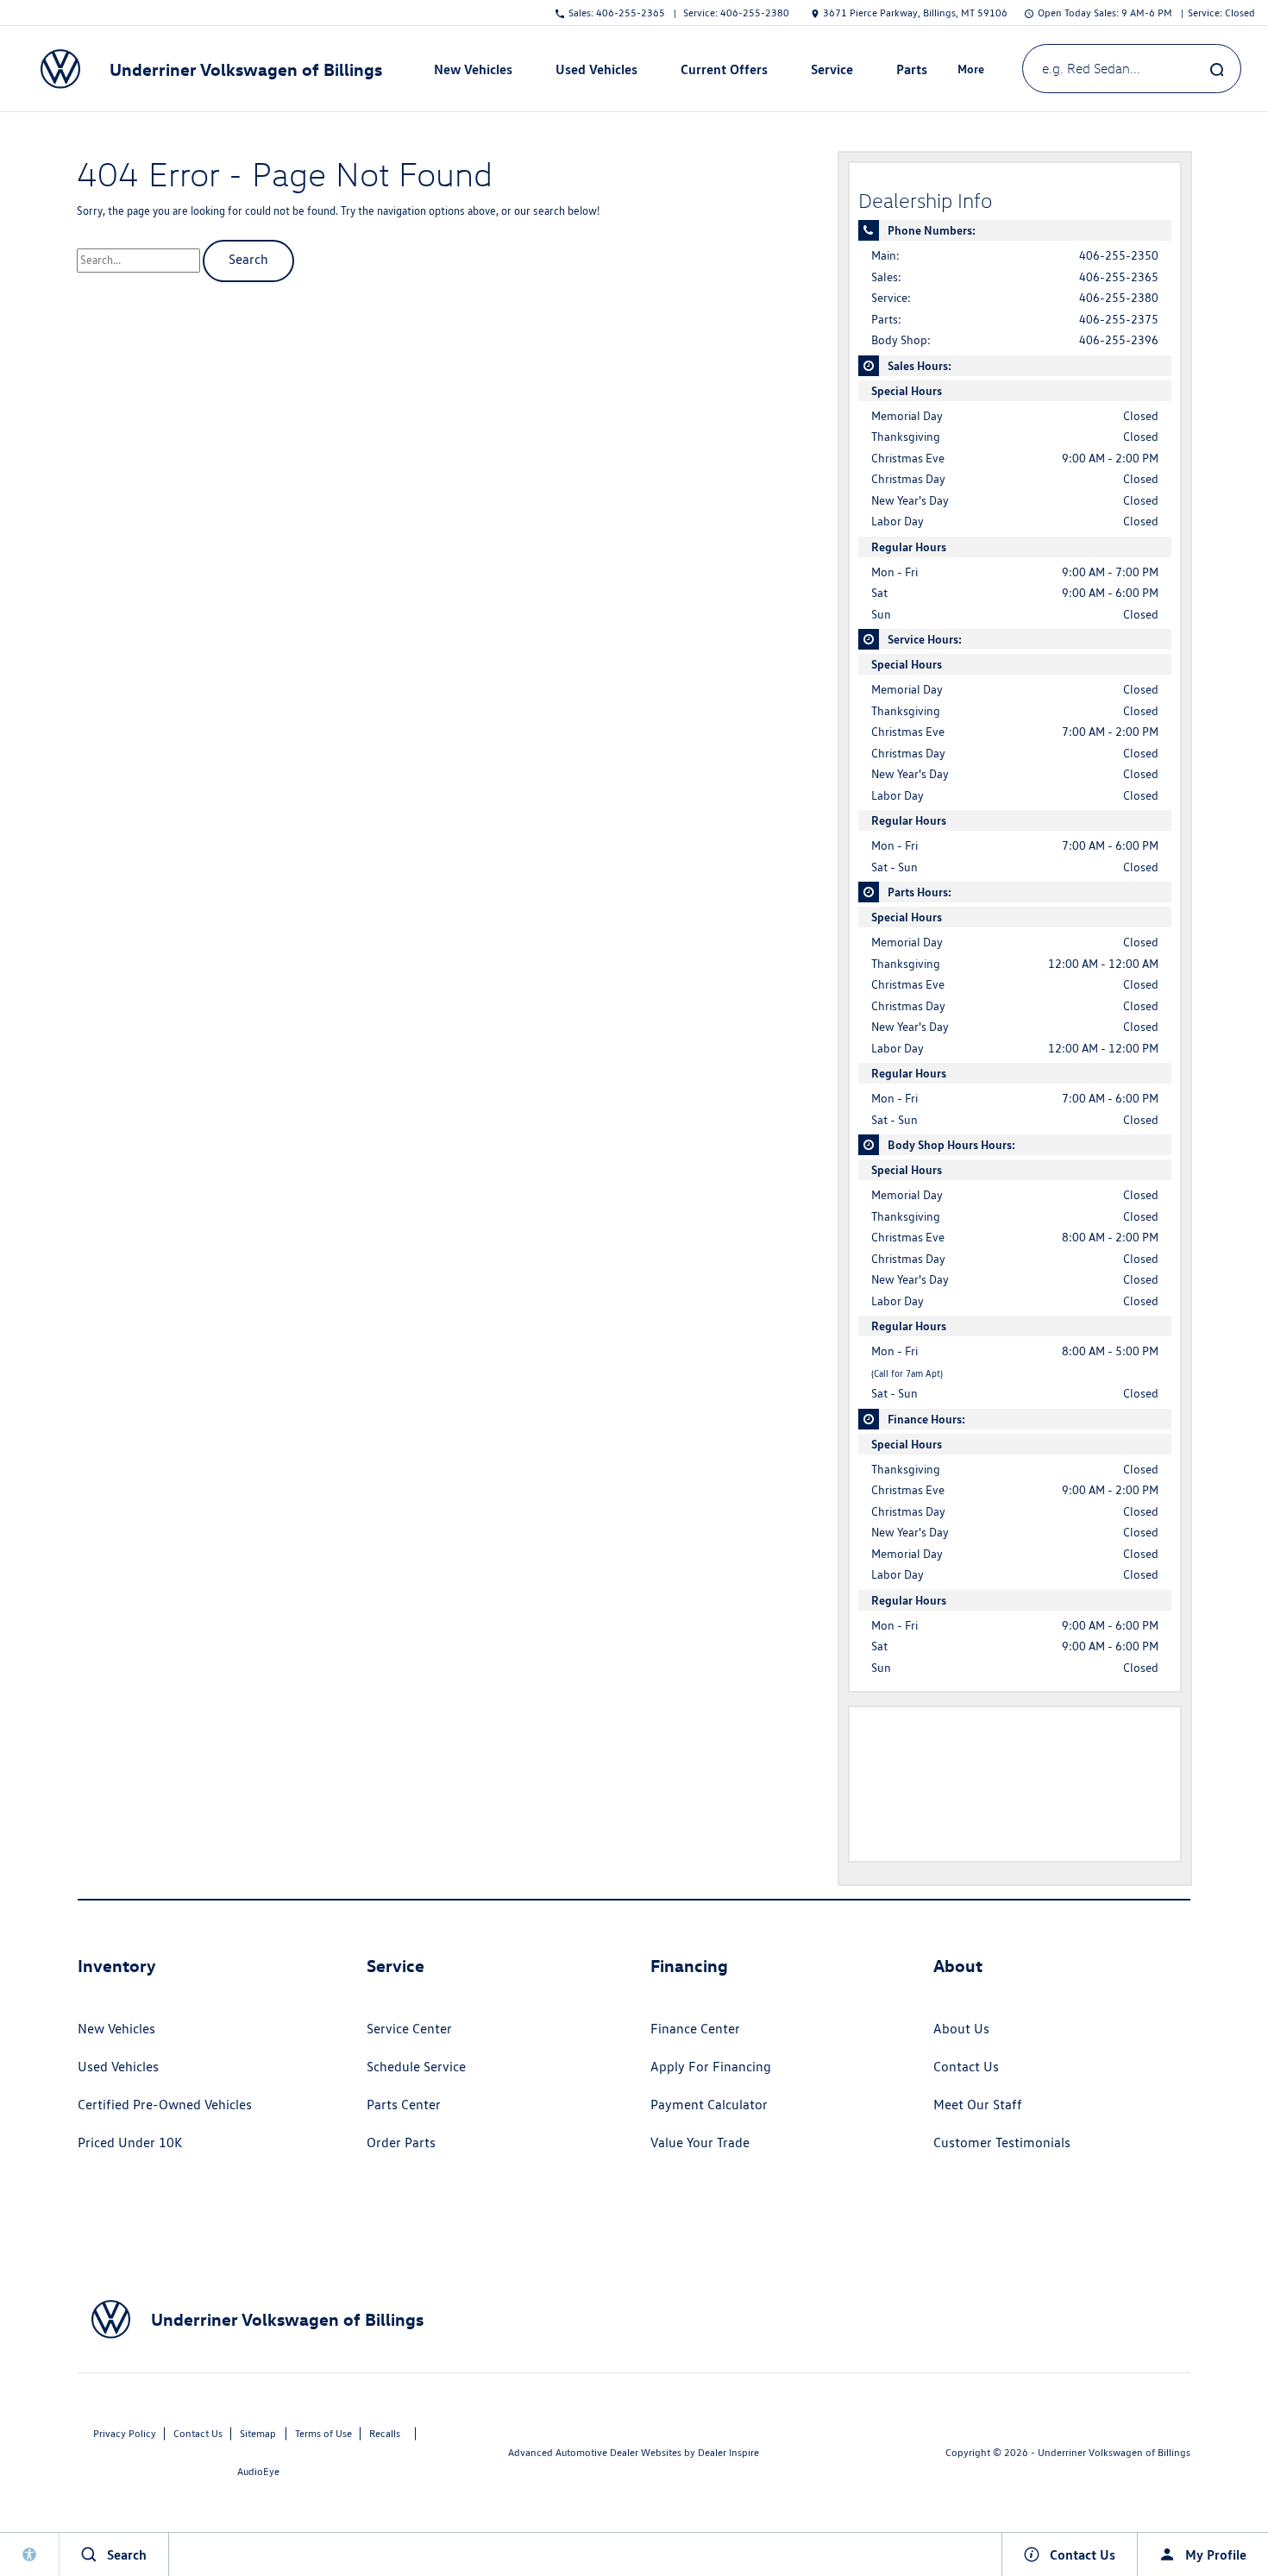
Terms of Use (323, 2433)
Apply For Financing (711, 2067)
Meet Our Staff (978, 2105)
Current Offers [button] (724, 72)
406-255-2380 (1119, 298)
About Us (961, 2029)
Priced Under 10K (130, 2142)
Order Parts (401, 2142)
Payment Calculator (709, 2105)
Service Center (409, 2029)
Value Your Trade (700, 2142)
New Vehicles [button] (473, 72)
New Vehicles (116, 2029)
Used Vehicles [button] (596, 72)
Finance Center (695, 2029)
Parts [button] (912, 72)
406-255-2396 (1119, 340)
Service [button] (832, 72)
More (971, 72)
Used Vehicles (118, 2067)
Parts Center (404, 2105)
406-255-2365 (1119, 277)
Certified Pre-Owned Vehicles (165, 2105)
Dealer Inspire (728, 2452)
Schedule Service (416, 2067)
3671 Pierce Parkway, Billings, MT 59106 (915, 13)
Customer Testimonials (1002, 2142)
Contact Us (966, 2067)
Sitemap (258, 2433)
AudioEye (258, 2471)
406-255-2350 (1119, 255)
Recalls (385, 2433)
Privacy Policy (125, 2433)
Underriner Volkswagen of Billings (1114, 2452)
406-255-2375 (1119, 319)
